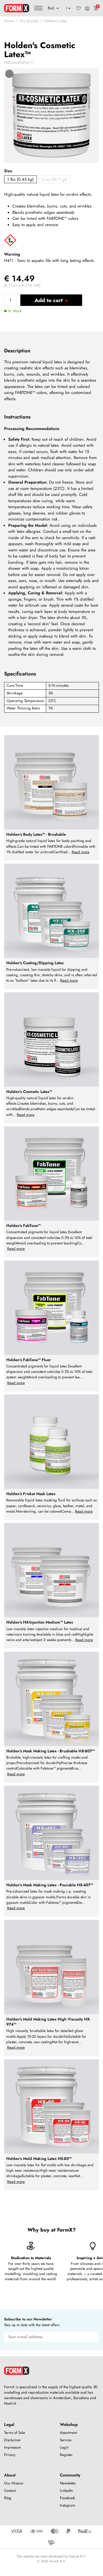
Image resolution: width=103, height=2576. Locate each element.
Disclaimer (12, 2440)
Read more (80, 852)
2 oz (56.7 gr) (55, 179)
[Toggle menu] (38, 8)
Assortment (68, 2433)
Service (66, 2440)
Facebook (67, 2498)
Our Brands (29, 21)
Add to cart (49, 300)
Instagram (68, 2505)
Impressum (13, 2447)
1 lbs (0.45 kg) (20, 179)
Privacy (10, 2455)
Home (9, 21)
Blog (8, 2498)
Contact (10, 2491)
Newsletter (68, 2483)
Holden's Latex (56, 21)
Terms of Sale (15, 2433)
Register (66, 2455)
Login (64, 2447)
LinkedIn (66, 2491)
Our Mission (14, 2483)
